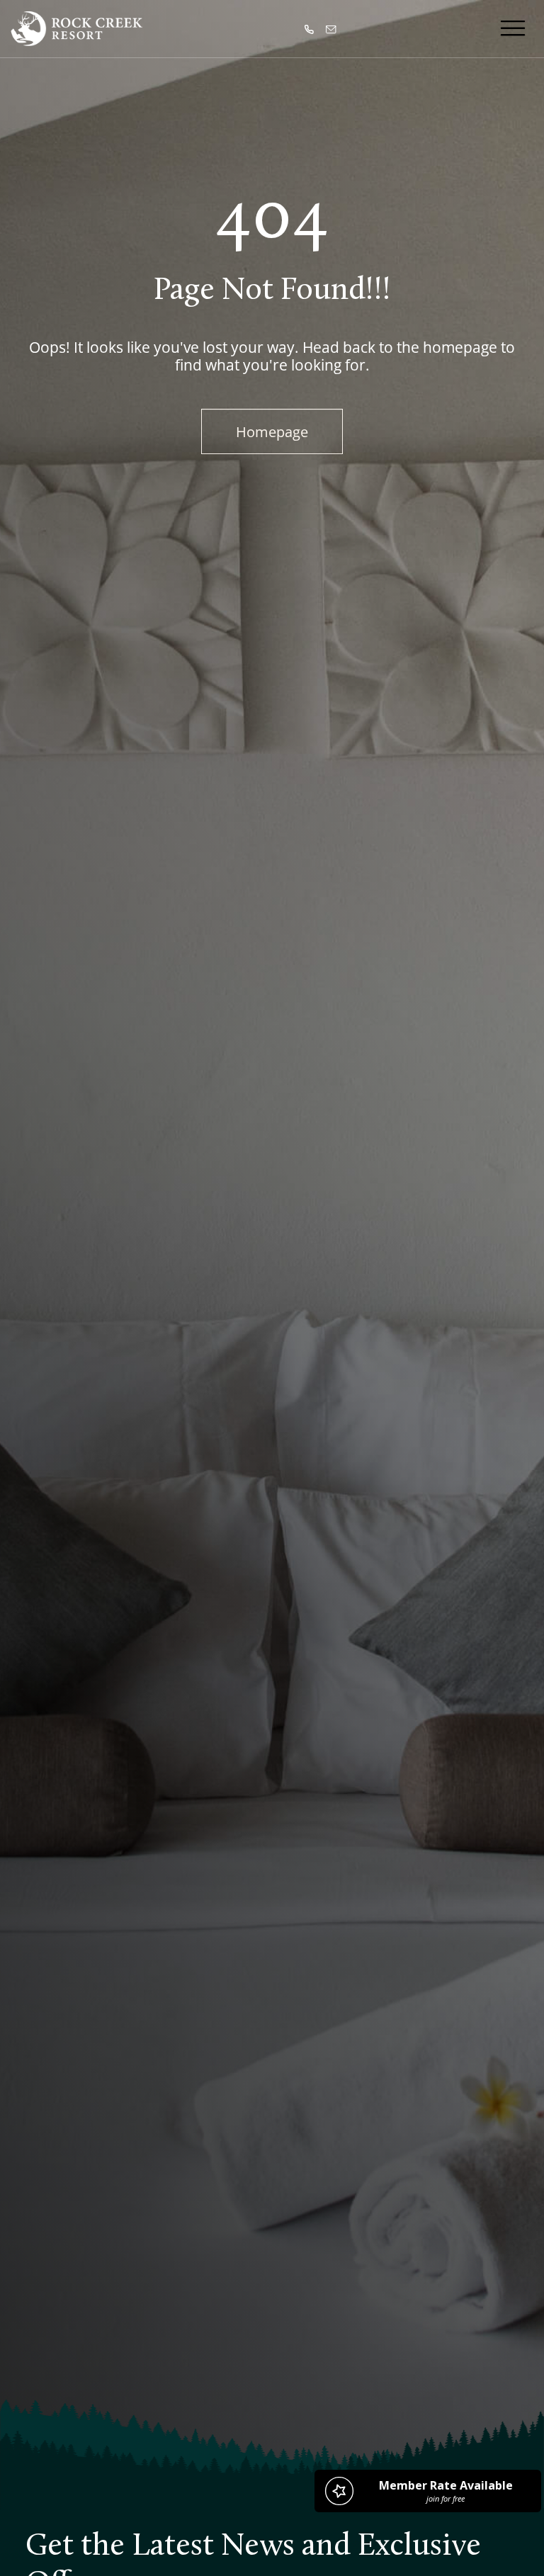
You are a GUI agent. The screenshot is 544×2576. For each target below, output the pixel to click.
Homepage (272, 431)
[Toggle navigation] (513, 28)
